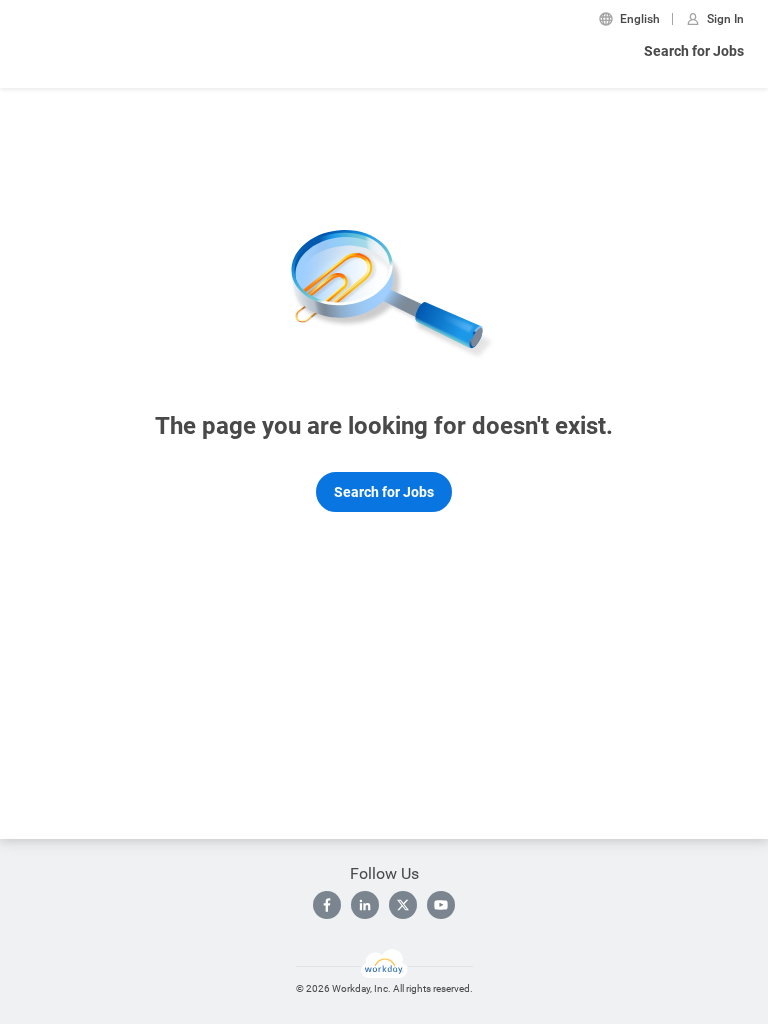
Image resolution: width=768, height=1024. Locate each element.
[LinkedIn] (365, 905)
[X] (403, 905)
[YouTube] (441, 905)
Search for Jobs (694, 51)
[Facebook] (327, 905)
